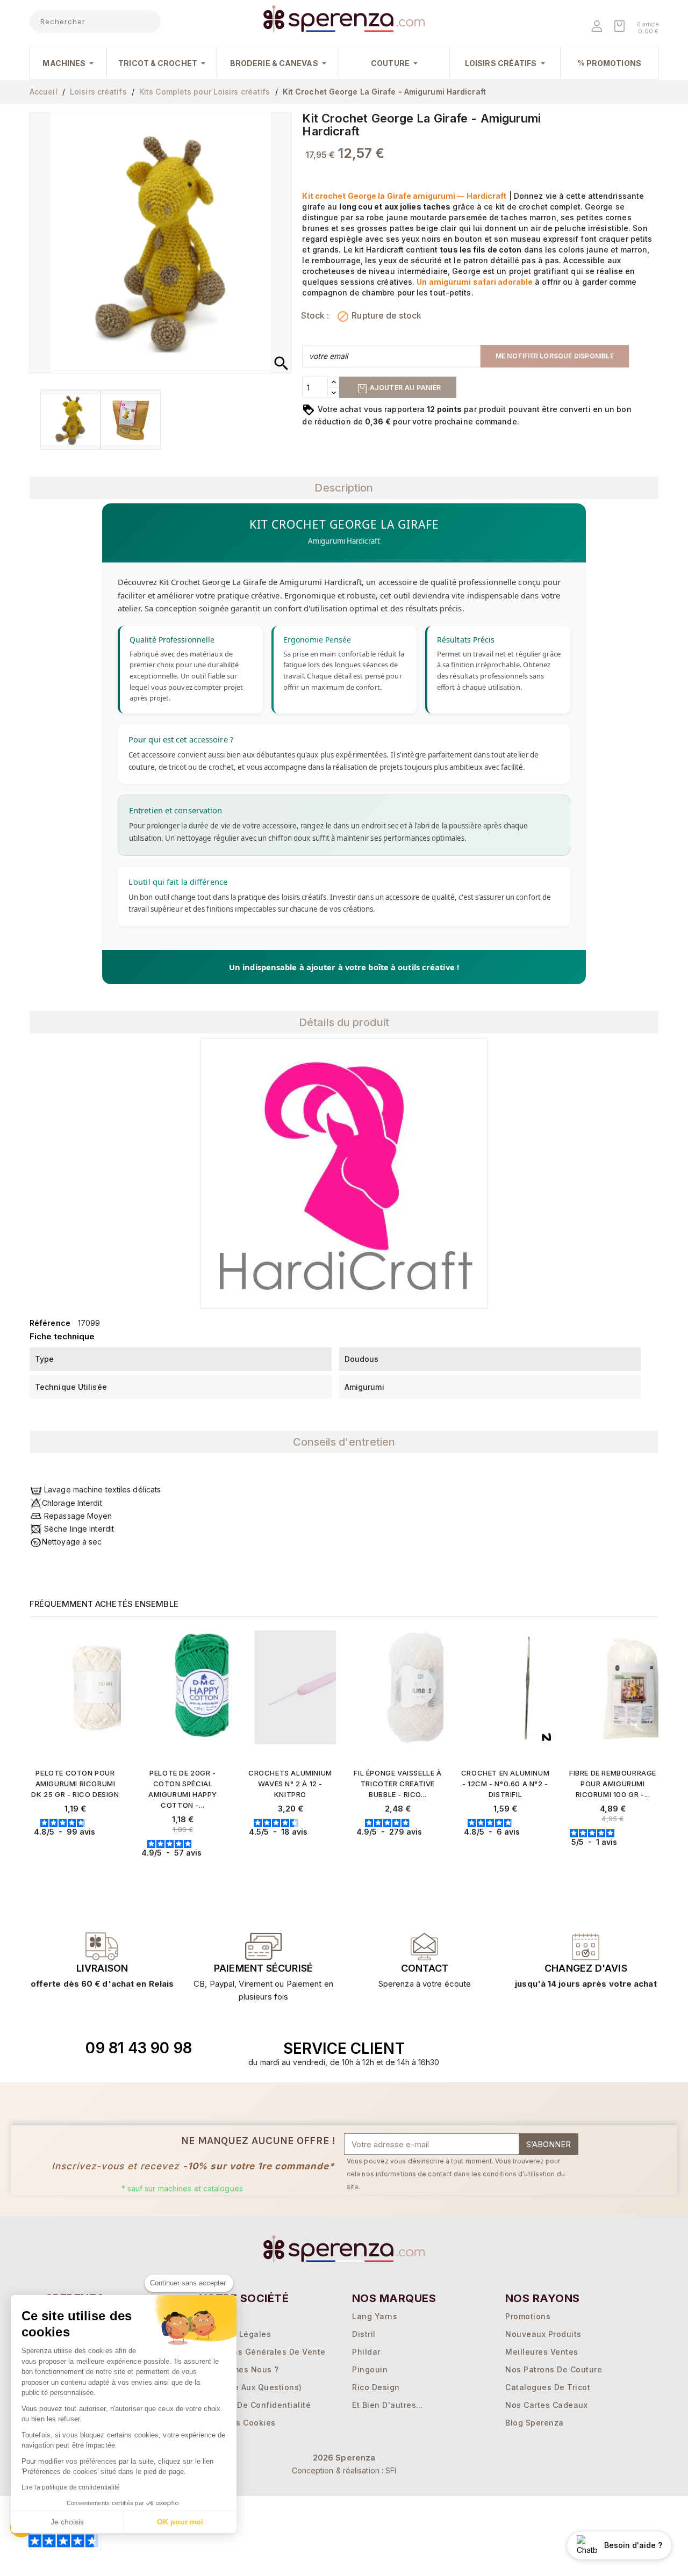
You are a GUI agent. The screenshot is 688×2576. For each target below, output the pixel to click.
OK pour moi (180, 2522)
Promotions (528, 2316)
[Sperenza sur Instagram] (571, 2048)
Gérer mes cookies (237, 2423)
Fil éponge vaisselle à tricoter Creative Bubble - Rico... (397, 1784)
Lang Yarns (375, 2316)
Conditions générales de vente (262, 2352)
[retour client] (586, 1946)
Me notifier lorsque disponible (555, 356)
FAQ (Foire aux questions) (250, 2387)
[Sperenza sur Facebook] (547, 2048)
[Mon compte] (598, 27)
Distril (364, 2334)
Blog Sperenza (535, 2423)
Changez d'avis (586, 1968)
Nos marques (394, 2298)
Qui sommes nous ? (239, 2369)
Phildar (366, 2352)
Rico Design (376, 2387)
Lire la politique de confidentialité (71, 2487)
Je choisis (67, 2522)
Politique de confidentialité (255, 2405)
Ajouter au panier (404, 388)
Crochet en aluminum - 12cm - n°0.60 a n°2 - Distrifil (505, 1784)
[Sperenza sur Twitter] (522, 2048)
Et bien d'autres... (388, 2405)
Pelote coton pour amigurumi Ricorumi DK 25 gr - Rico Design (75, 1784)
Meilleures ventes (542, 2352)
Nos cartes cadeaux (546, 2405)
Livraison (102, 1968)
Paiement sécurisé (263, 1968)
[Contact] (102, 1946)
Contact (425, 1968)
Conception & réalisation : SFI (344, 2470)
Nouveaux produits (543, 2334)
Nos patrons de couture (554, 2369)
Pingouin (370, 2369)
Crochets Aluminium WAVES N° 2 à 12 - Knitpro (290, 1784)
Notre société (244, 2298)
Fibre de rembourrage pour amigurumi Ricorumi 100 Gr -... (613, 1784)
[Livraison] (263, 1946)
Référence (50, 1323)
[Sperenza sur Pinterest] (596, 2048)
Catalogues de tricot (548, 2387)
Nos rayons (543, 2298)
